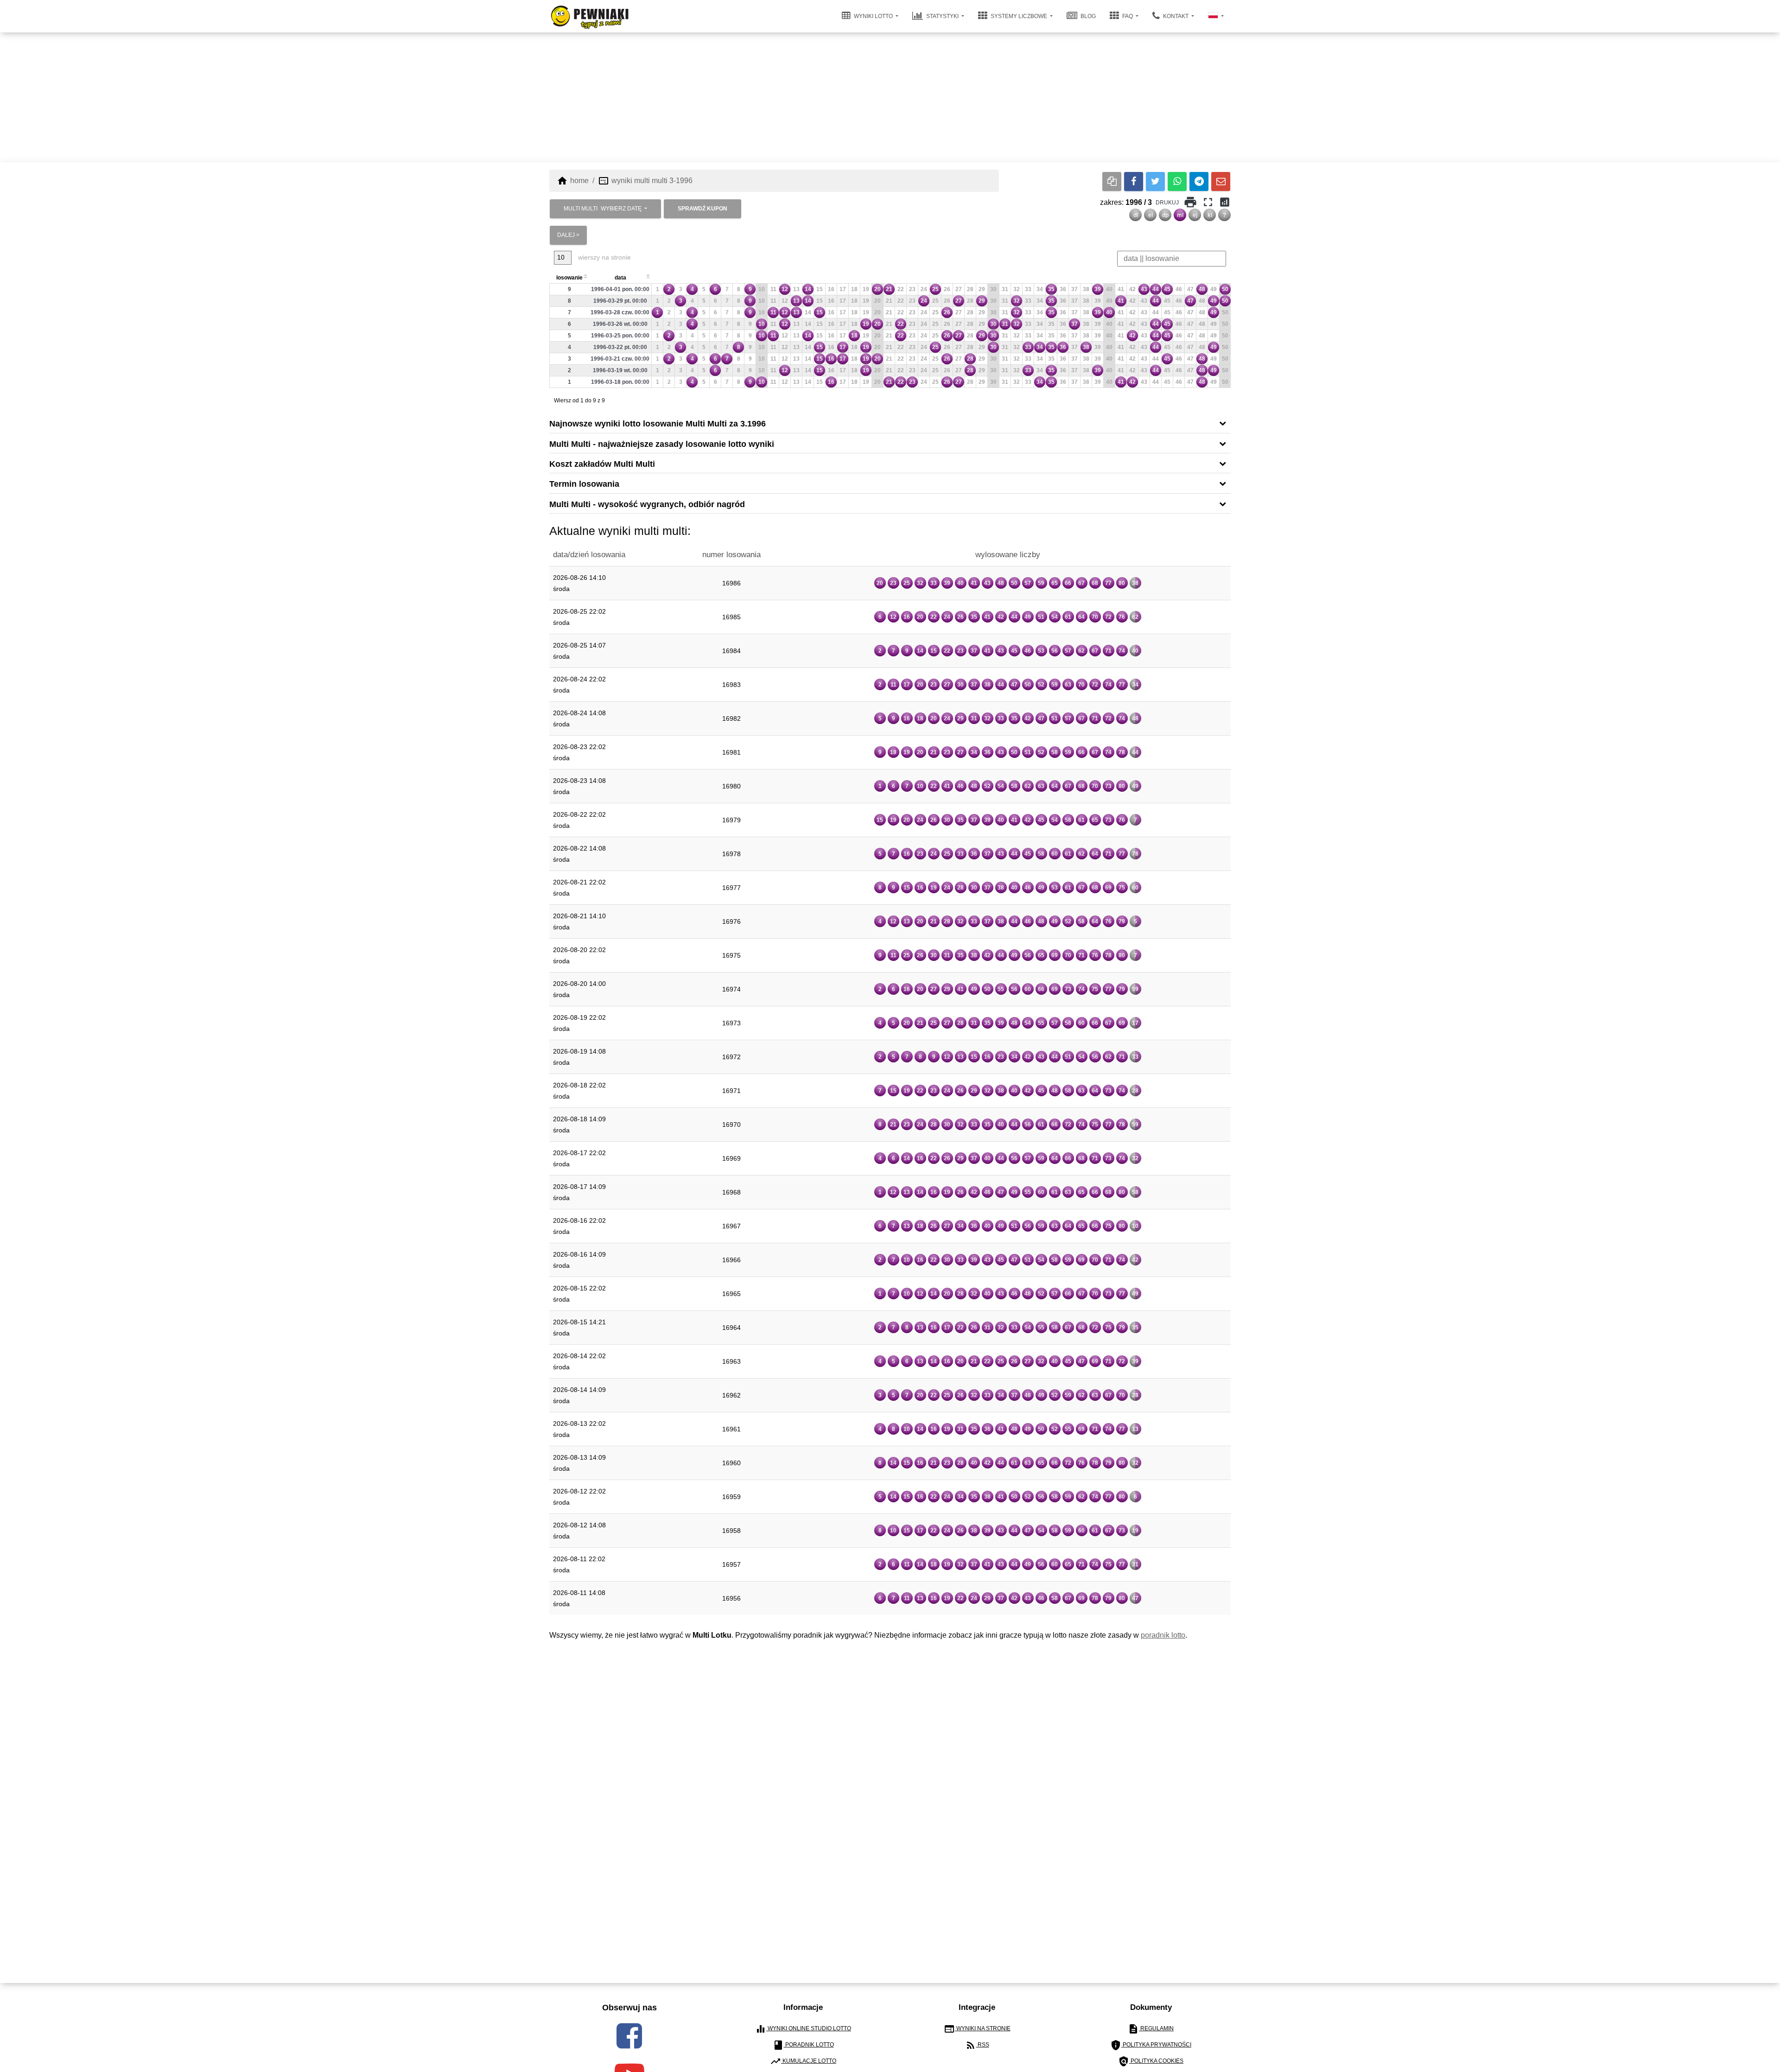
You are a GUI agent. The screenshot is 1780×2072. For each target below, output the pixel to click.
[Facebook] (1134, 181)
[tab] (890, 423)
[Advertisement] (890, 97)
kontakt (1176, 16)
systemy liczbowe (1019, 16)
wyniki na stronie (977, 2029)
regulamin (1151, 2029)
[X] (1155, 181)
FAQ (1128, 16)
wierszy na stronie (604, 257)
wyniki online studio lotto (803, 2029)
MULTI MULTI (603, 209)
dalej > (568, 235)
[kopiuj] (1112, 181)
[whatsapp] (1177, 181)
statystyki (942, 16)
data (620, 278)
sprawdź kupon (702, 209)
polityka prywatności (1151, 2045)
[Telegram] (1199, 181)
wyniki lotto (873, 16)
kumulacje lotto (803, 2061)
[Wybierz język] (1216, 16)
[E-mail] (1221, 181)
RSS (977, 2045)
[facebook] (629, 2036)
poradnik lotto (1163, 1635)
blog (1087, 16)
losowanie (569, 278)
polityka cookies (1151, 2061)
